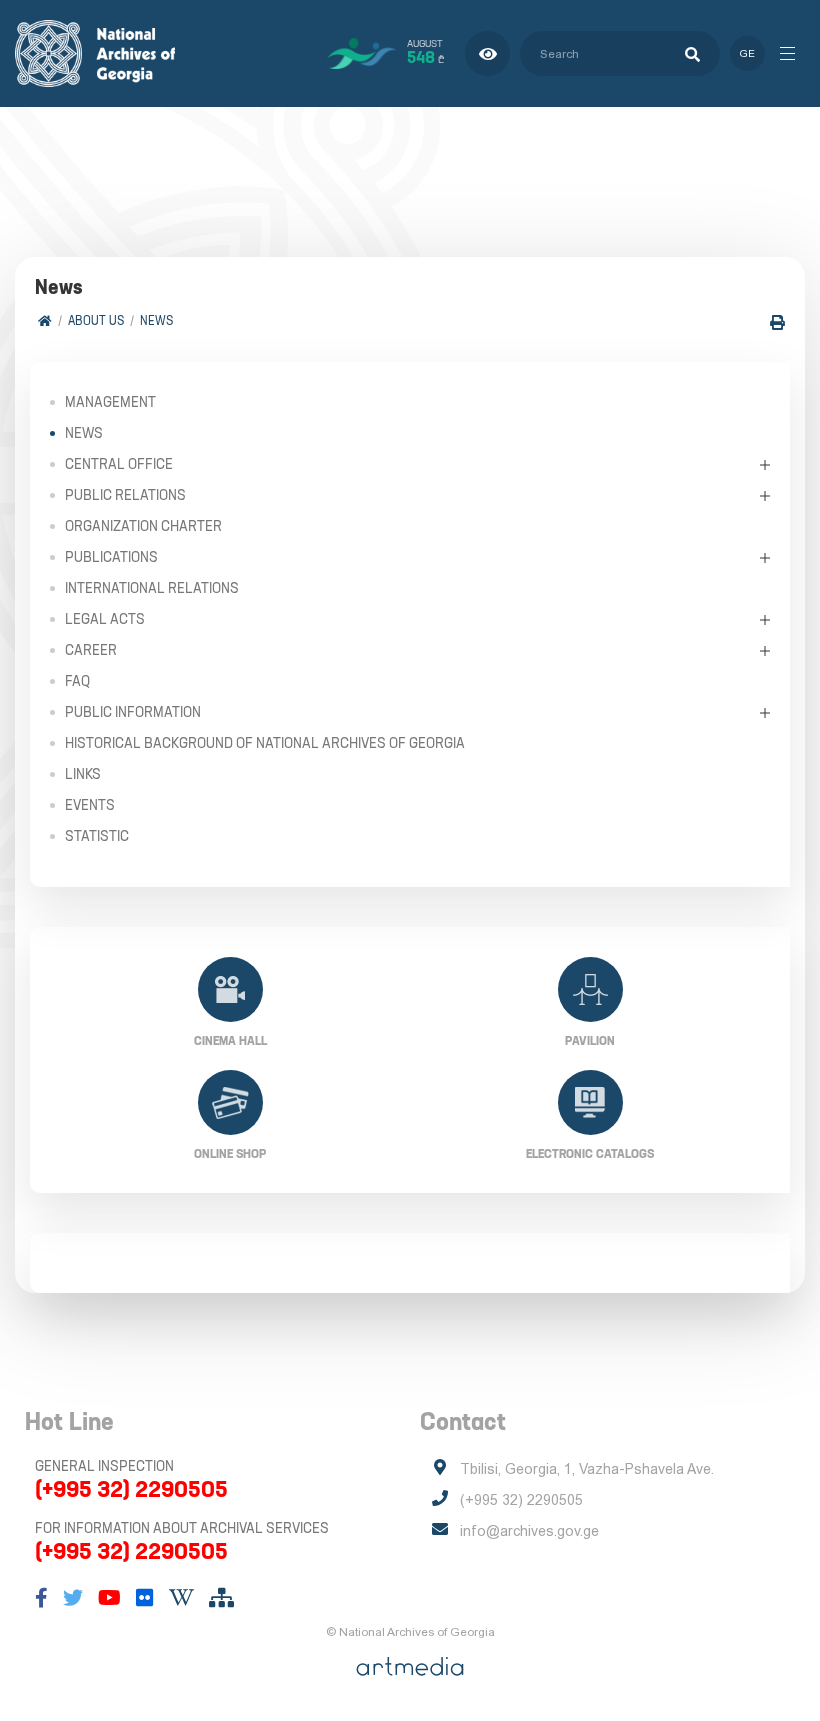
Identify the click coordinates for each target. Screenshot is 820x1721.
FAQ (77, 681)
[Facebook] (41, 1598)
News (156, 320)
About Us (96, 320)
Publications (111, 557)
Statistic (97, 836)
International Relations (152, 588)
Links (83, 774)
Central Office (119, 464)
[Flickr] (145, 1598)
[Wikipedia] (181, 1598)
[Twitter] (73, 1598)
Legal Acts (105, 619)
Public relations (125, 495)
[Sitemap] (221, 1598)
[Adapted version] (487, 53)
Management (110, 402)
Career (91, 650)
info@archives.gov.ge (529, 1531)
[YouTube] (109, 1598)
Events (90, 805)
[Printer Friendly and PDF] (777, 322)
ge (747, 53)
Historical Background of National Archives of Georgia (265, 743)
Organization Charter (143, 526)
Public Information (133, 712)
